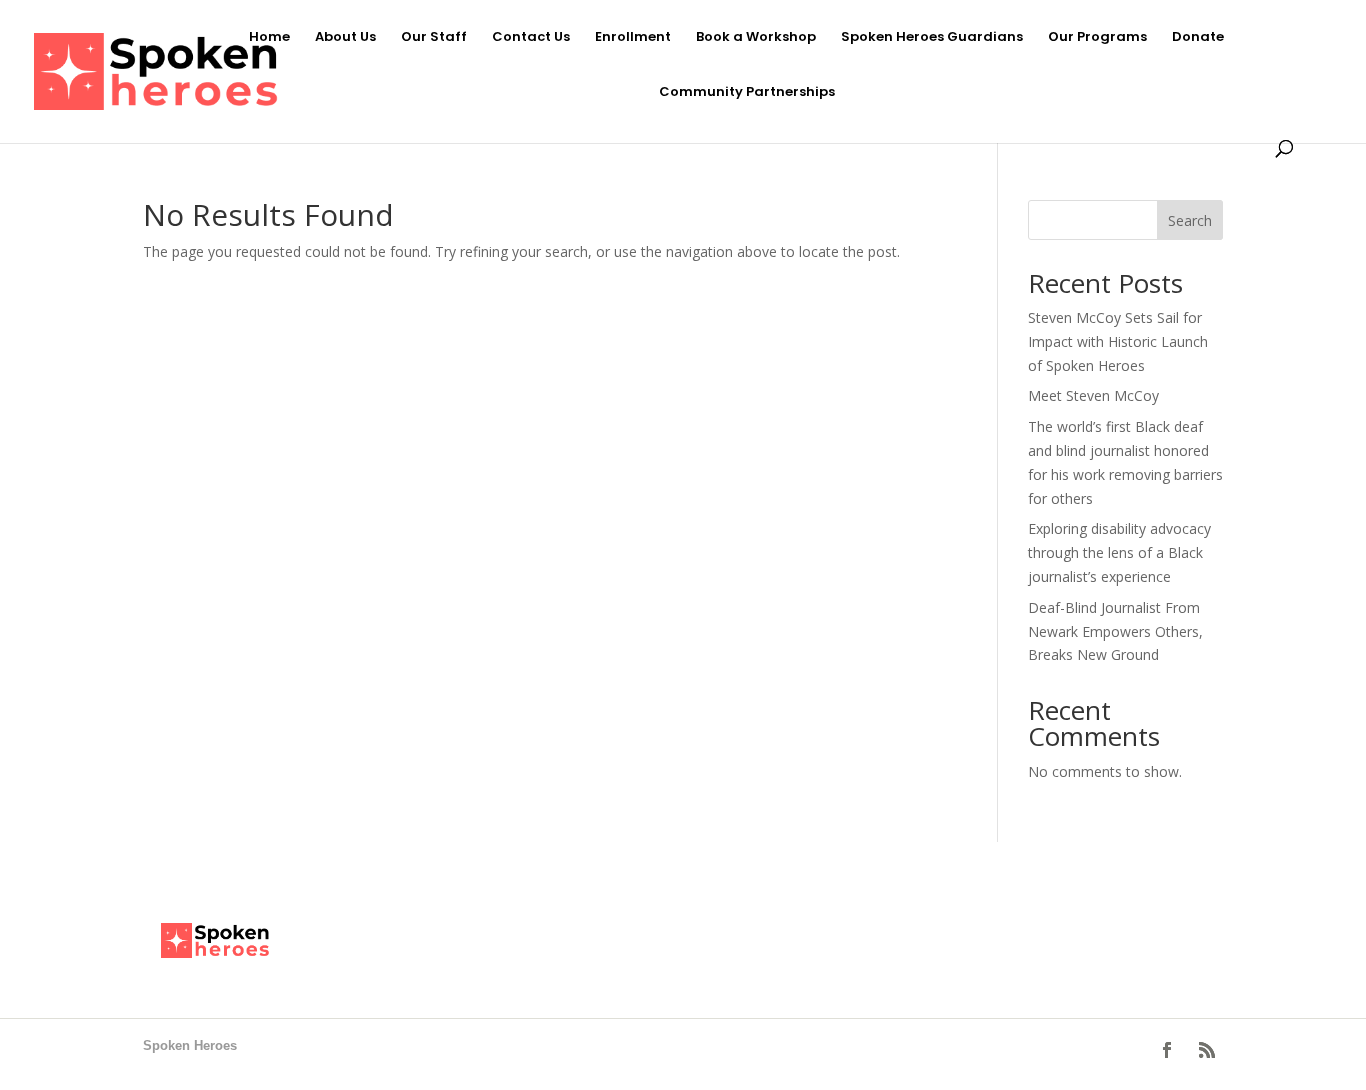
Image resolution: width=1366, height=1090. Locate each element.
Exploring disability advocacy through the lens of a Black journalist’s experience (1119, 552)
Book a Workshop (756, 38)
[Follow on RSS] (1207, 1050)
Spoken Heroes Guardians (932, 38)
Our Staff (434, 38)
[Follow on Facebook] (1167, 1050)
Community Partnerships (747, 93)
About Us (345, 38)
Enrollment (633, 38)
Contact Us (531, 38)
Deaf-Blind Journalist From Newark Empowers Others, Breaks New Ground (1115, 631)
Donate (1198, 38)
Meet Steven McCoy (1093, 395)
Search (1190, 220)
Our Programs (1097, 38)
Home (269, 38)
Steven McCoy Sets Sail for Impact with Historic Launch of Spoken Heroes (1118, 341)
